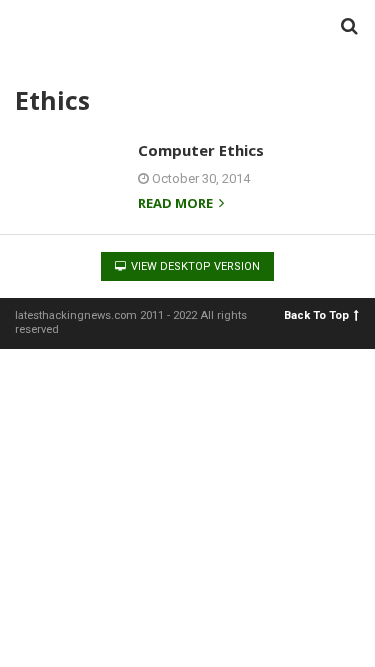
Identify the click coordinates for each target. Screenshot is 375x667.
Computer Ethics (201, 150)
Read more (177, 204)
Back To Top (316, 315)
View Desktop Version (194, 266)
